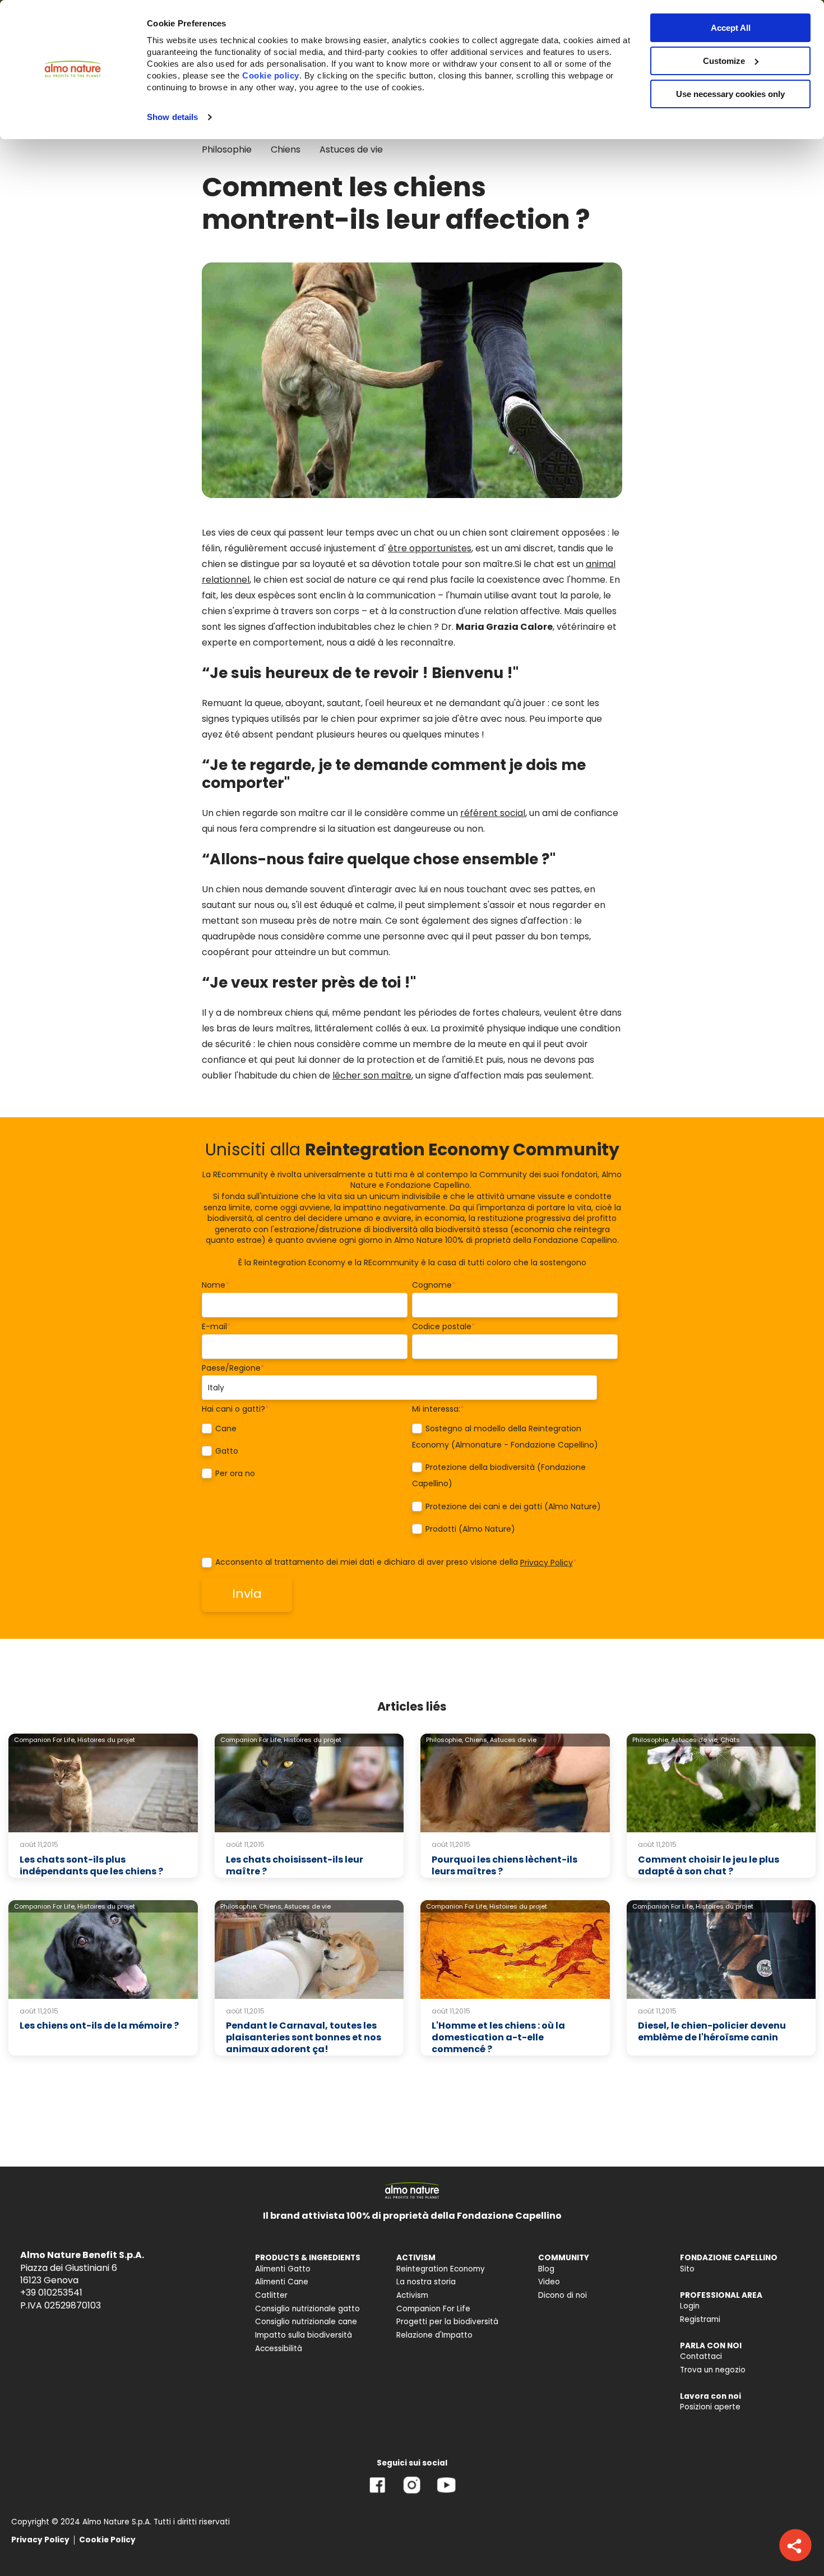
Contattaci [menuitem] (701, 2356)
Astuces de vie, (695, 1740)
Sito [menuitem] (687, 2269)
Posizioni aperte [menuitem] (710, 2407)
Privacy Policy (547, 1563)
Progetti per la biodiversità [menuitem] (447, 2322)
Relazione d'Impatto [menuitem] (434, 2335)
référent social (493, 813)
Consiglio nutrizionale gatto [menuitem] (307, 2309)
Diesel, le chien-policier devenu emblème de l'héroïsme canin (712, 2031)
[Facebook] (378, 2493)
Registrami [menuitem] (700, 2319)
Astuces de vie (351, 149)
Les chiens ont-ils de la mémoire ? (99, 2026)
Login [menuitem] (690, 2306)
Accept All (731, 28)
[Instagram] (412, 2493)
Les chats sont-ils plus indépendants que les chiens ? (91, 1865)
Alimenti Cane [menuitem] (282, 2282)
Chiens (286, 149)
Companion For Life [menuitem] (433, 2309)
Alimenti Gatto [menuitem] (283, 2269)
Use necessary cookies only (730, 94)
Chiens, (476, 1740)
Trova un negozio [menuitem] (713, 2370)
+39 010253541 (51, 2292)
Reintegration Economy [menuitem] (441, 2269)
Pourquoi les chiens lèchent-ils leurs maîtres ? (504, 1865)
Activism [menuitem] (412, 2295)
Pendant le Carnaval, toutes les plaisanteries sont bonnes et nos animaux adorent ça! (304, 2037)
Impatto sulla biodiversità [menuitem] (304, 2335)
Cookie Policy (107, 2540)
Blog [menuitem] (546, 2269)
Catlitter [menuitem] (271, 2295)
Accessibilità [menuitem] (279, 2349)
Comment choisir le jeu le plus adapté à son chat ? (709, 1865)
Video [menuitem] (549, 2282)
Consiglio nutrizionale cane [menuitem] (306, 2322)
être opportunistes (430, 548)
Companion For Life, (45, 1740)
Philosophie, (445, 1740)
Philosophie (227, 149)
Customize (724, 61)
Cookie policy (271, 75)
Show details (172, 117)
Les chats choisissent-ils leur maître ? (295, 1865)
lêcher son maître (372, 1075)
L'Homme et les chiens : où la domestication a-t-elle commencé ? (498, 2037)
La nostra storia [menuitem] (426, 2282)
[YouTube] (446, 2493)
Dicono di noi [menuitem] (563, 2295)
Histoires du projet (106, 1740)
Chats (730, 1740)
